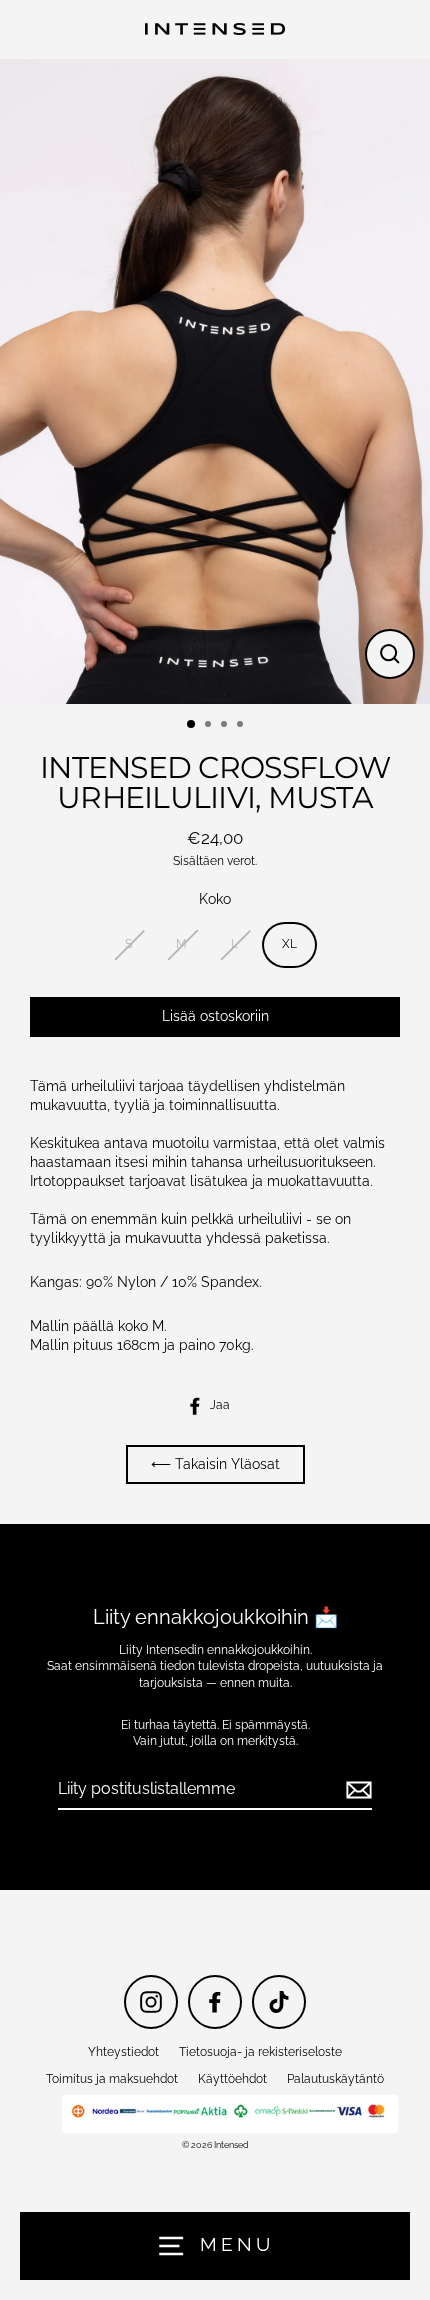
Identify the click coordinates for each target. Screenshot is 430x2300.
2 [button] (210, 726)
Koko (215, 899)
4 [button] (242, 726)
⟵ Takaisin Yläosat (215, 1464)
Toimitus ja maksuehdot (112, 2079)
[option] (215, 381)
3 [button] (226, 726)
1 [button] (192, 725)
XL (289, 944)
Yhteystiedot (123, 2052)
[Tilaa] (356, 1790)
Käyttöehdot (232, 2079)
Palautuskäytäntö (335, 2079)
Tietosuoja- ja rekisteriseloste (260, 2052)
